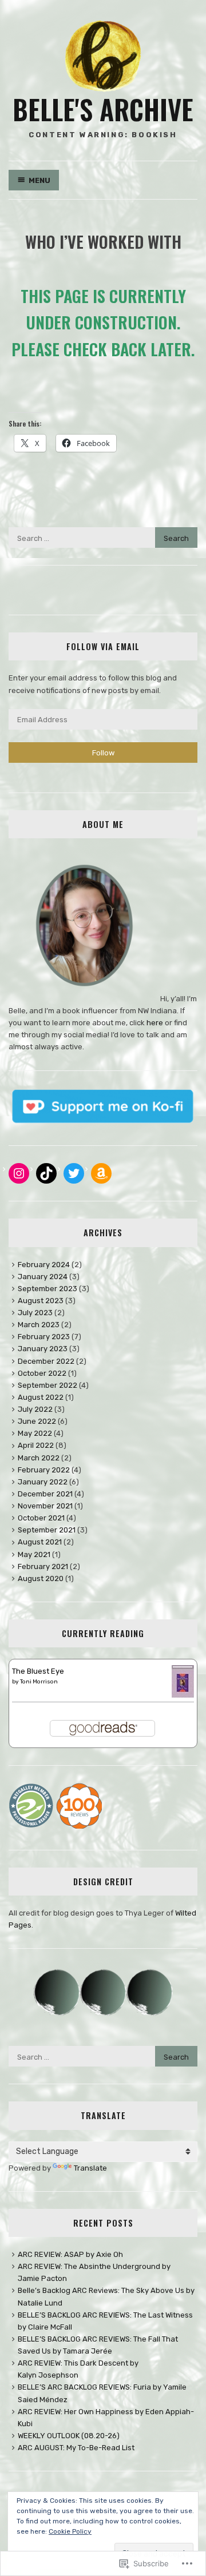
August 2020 (41, 1578)
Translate (90, 2168)
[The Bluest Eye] (183, 1695)
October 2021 (41, 1518)
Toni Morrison (39, 1682)
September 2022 (47, 1385)
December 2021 (45, 1494)
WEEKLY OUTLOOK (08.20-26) (69, 2436)
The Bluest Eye (38, 1671)
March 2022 (39, 1458)
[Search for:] (103, 538)
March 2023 (39, 1325)
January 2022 (43, 1482)
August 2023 (41, 1301)
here (155, 1023)
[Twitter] (74, 1173)
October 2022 (42, 1373)
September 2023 (47, 1289)
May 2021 (34, 1554)
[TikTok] (46, 1173)
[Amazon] (101, 1173)
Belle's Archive (103, 109)
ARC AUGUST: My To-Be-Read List (76, 2448)
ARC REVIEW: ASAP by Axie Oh (70, 2254)
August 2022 (41, 1397)
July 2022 (35, 1409)
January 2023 (43, 1349)
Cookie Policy (70, 2531)
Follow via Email (103, 646)
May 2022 (35, 1433)
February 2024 (44, 1265)
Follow (103, 753)
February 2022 (44, 1470)
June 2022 (37, 1421)
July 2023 (35, 1313)
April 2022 (36, 1445)
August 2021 (40, 1542)
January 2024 (43, 1277)
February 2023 (44, 1337)
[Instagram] (19, 1173)
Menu (39, 180)
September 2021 (47, 1530)
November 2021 (45, 1506)
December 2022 (46, 1361)
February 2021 (43, 1566)
